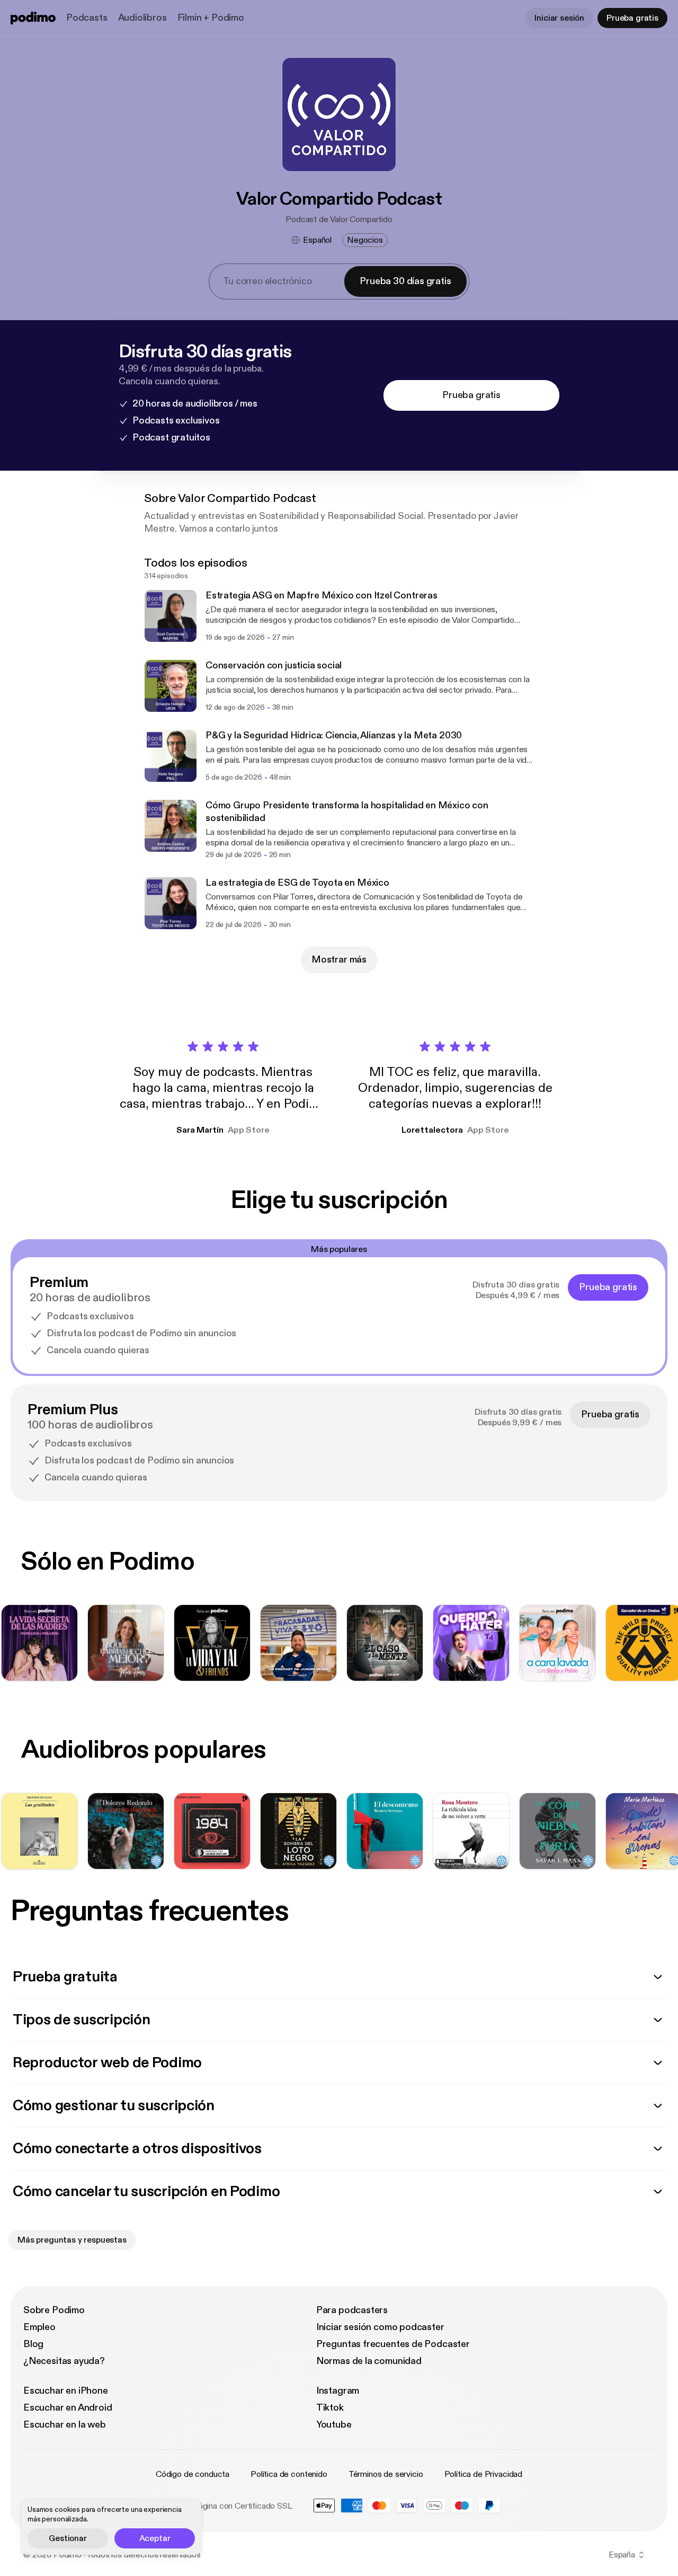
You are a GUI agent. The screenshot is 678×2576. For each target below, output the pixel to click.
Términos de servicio (386, 2474)
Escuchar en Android (68, 2408)
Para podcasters (352, 2310)
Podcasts (87, 18)
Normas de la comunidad (369, 2361)
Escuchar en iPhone (66, 2391)
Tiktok (330, 2408)
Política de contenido (289, 2474)
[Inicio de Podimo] (33, 18)
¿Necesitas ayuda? (64, 2361)
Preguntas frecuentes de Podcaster (393, 2344)
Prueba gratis (632, 18)
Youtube (334, 2425)
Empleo (39, 2327)
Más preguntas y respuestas (72, 2240)
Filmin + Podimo (211, 18)
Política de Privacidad (483, 2474)
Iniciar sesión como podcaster (380, 2327)
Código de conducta (193, 2474)
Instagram (338, 2391)
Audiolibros (142, 18)
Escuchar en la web (65, 2425)
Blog (33, 2344)
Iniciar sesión (559, 18)
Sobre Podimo (54, 2310)
